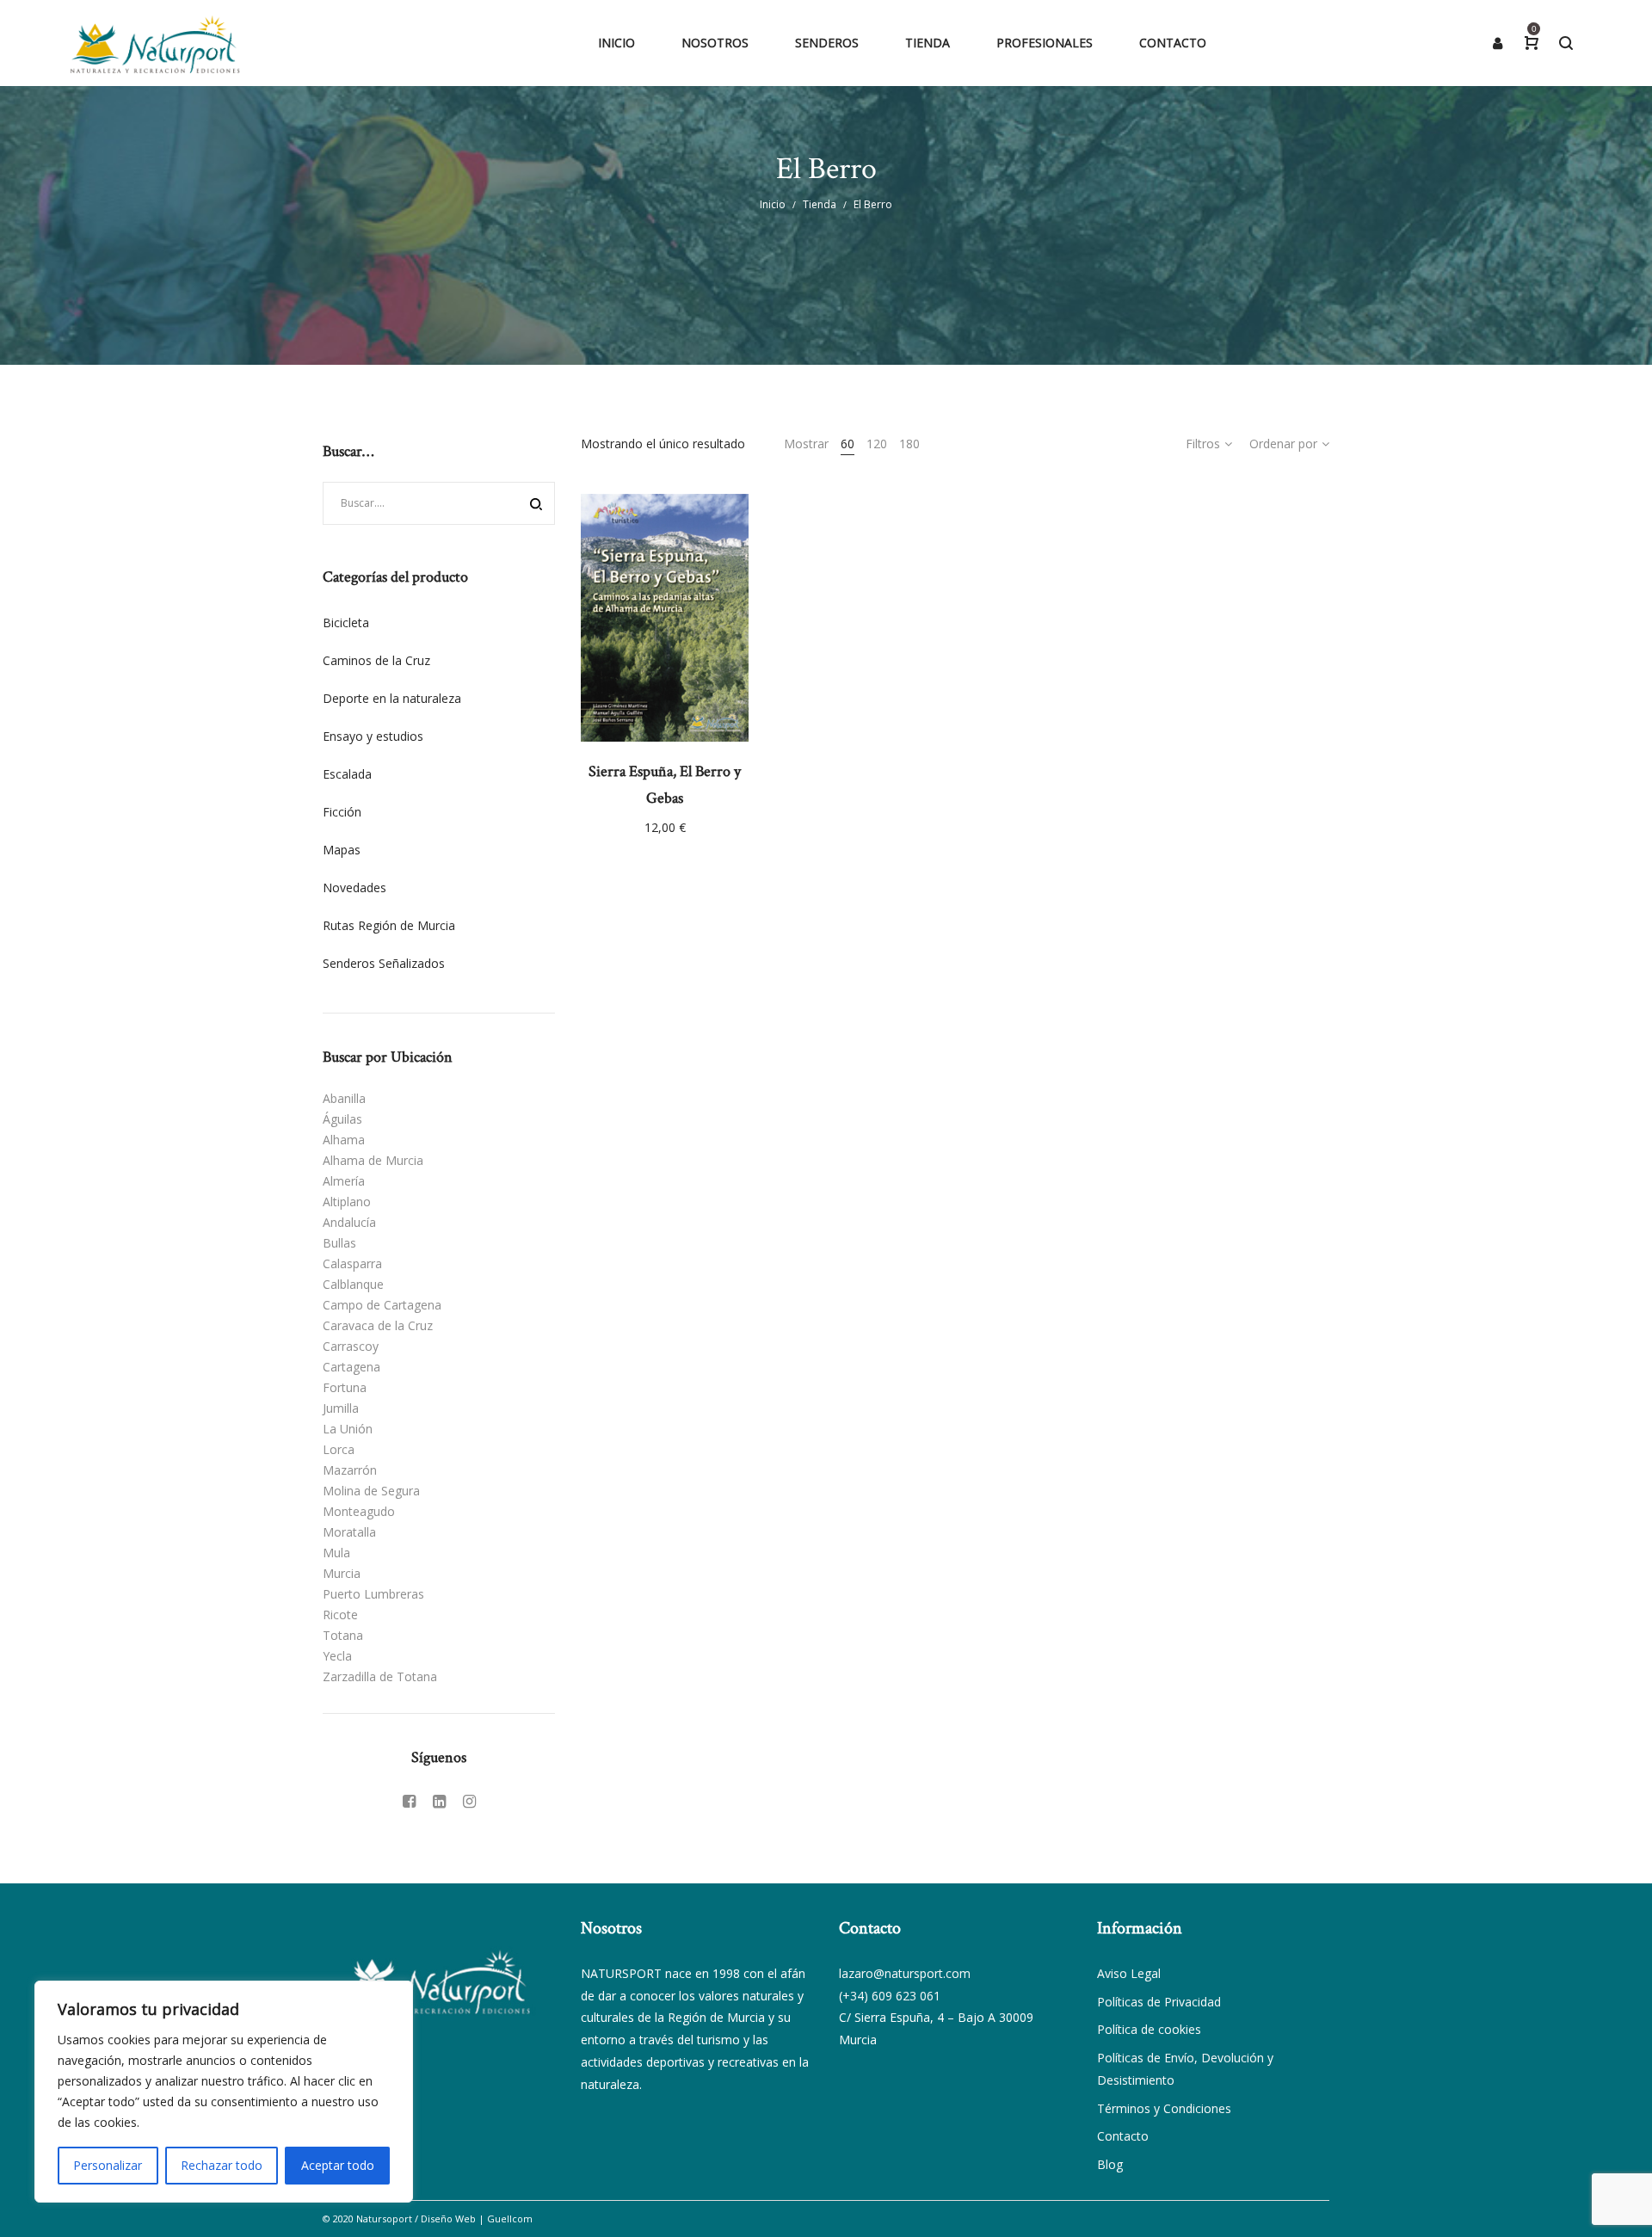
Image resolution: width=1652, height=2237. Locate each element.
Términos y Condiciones (1164, 2108)
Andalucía (349, 1222)
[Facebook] (409, 1801)
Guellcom (510, 2219)
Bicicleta (346, 622)
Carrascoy (351, 1346)
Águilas (342, 1119)
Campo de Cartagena (382, 1305)
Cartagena (351, 1367)
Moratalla (349, 1532)
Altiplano (347, 1202)
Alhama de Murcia (373, 1160)
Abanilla (344, 1098)
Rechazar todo (222, 2165)
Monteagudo (359, 1511)
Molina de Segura (371, 1491)
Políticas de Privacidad (1159, 2002)
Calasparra (352, 1263)
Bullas (339, 1243)
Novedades (354, 887)
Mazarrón (350, 1470)
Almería (344, 1181)
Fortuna (345, 1387)
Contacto (1123, 2136)
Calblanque (353, 1284)
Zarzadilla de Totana (380, 1676)
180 (909, 444)
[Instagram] (469, 1801)
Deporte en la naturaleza (392, 698)
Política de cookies (1149, 2029)
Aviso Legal (1129, 1973)
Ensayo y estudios (373, 736)
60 (848, 444)
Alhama (344, 1140)
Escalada (347, 774)
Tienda (820, 204)
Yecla (337, 1656)
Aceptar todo (338, 2165)
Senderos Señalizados (384, 963)
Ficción (342, 812)
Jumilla (341, 1408)
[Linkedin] (439, 1801)
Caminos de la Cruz (376, 660)
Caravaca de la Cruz (378, 1325)
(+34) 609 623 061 (890, 1996)
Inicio (773, 204)
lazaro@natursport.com (905, 1973)
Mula (336, 1553)
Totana (343, 1635)
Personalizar (108, 2165)
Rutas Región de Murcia (389, 925)
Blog (1110, 2164)
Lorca (339, 1449)
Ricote (340, 1615)
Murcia (342, 1573)
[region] (224, 2092)
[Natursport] (155, 43)
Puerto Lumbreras (373, 1594)
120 (877, 444)
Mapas (342, 850)
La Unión (348, 1429)
